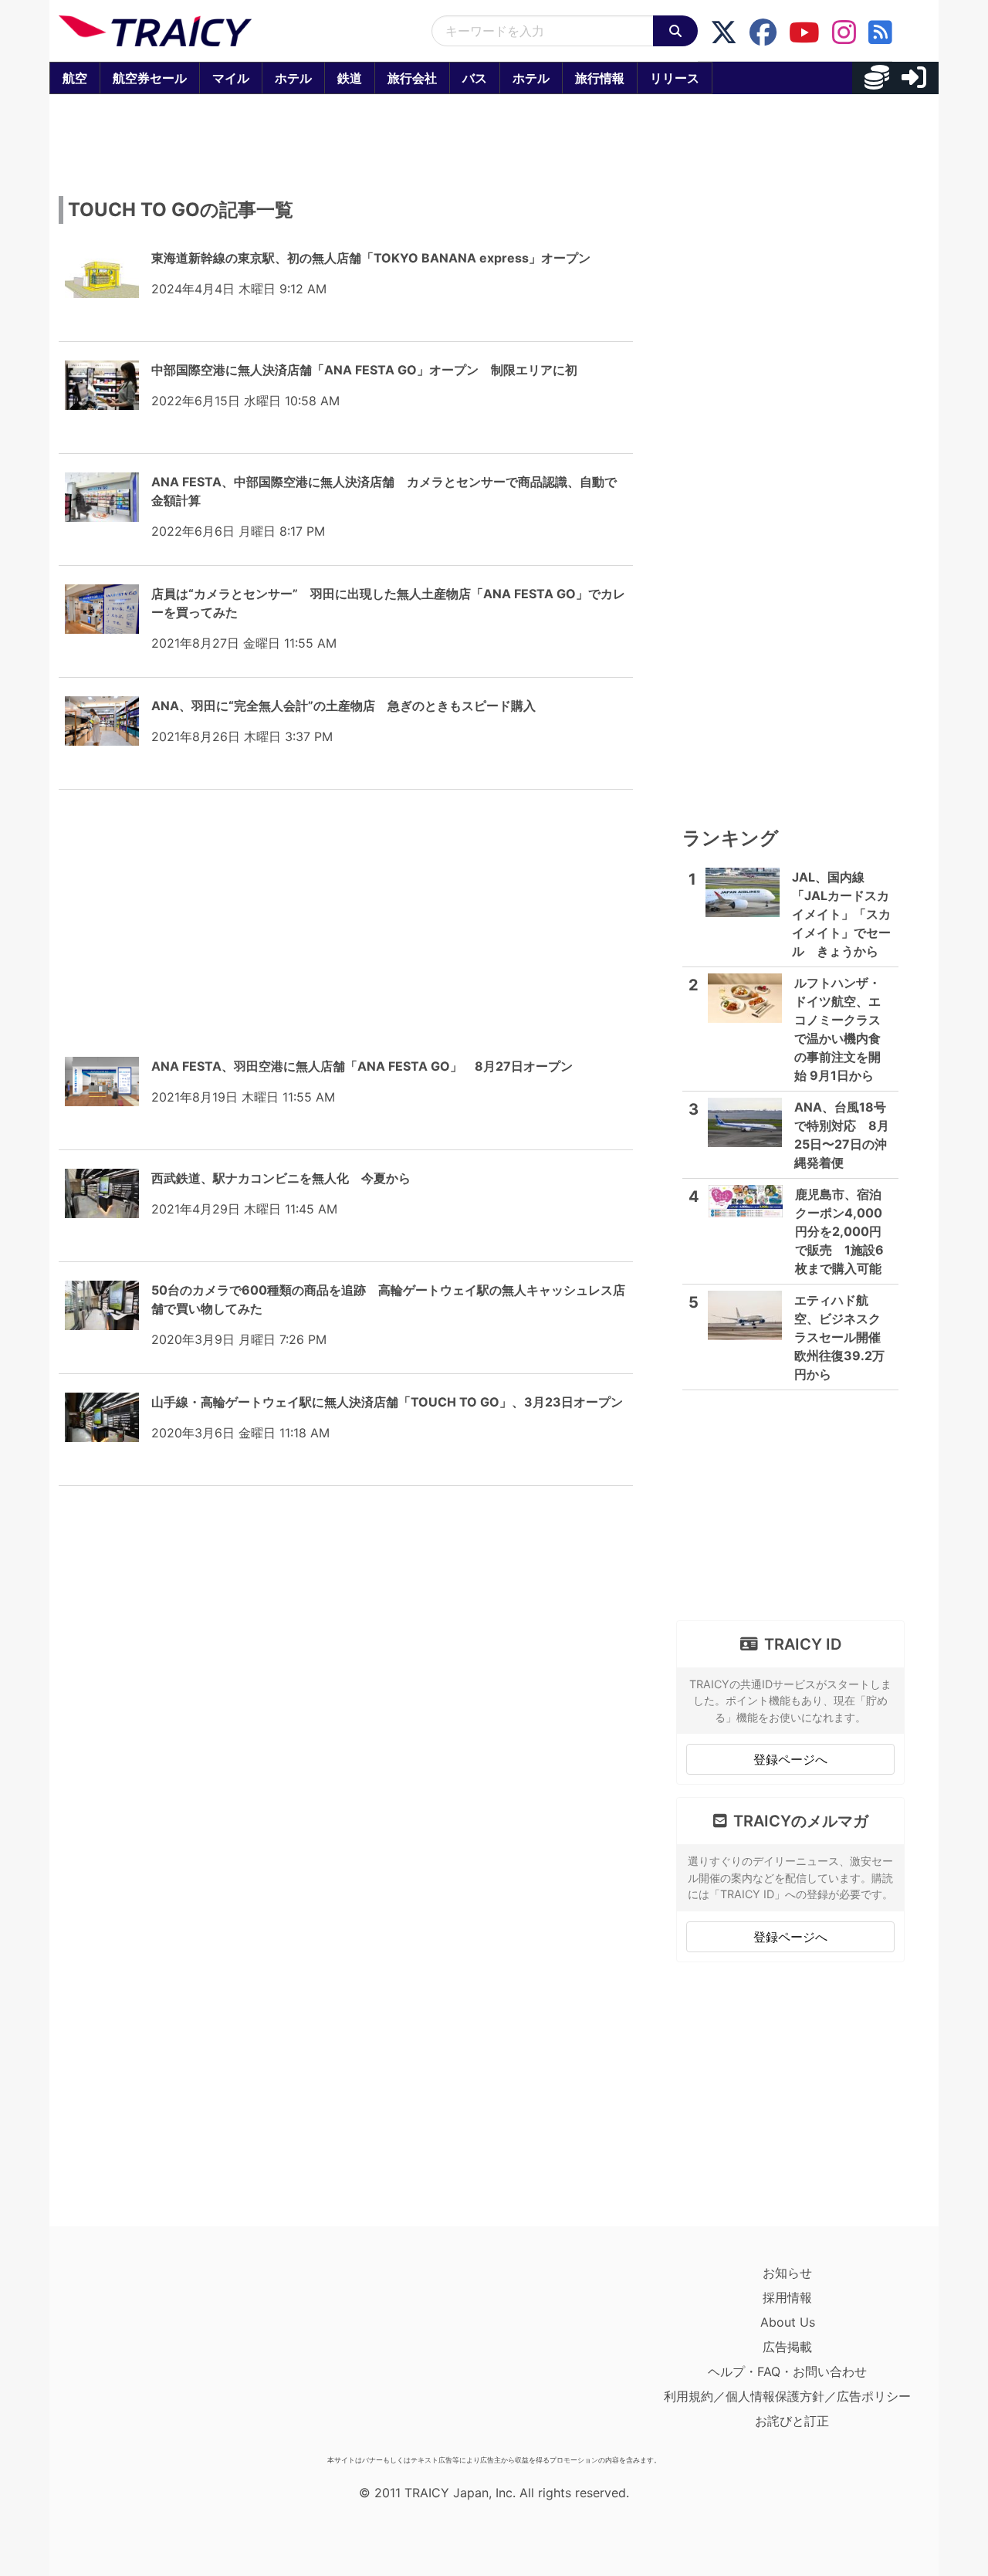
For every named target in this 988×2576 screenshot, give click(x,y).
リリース (675, 78)
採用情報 (787, 2297)
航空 (75, 78)
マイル (231, 78)
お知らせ (787, 2273)
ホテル (293, 78)
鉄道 (350, 78)
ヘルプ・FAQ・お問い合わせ (787, 2371)
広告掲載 (787, 2347)
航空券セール (150, 78)
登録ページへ (790, 1759)
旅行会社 (412, 78)
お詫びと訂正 (792, 2421)
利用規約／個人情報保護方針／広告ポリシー (787, 2396)
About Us (788, 2322)
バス (475, 78)
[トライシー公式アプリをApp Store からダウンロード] (149, 2354)
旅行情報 (600, 78)
